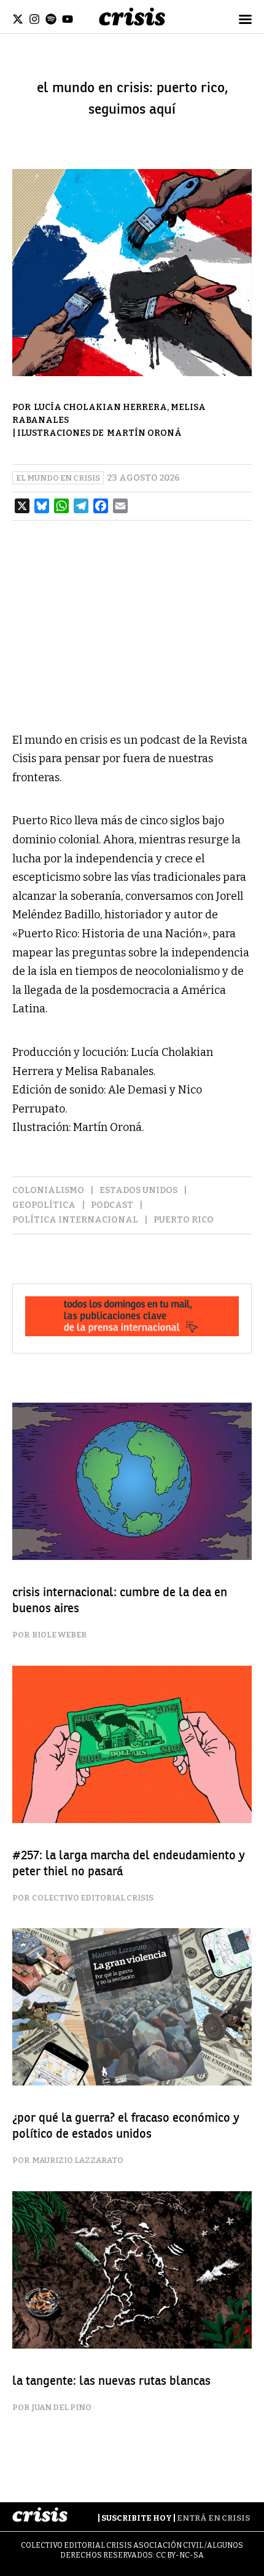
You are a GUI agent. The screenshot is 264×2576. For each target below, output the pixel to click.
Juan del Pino (62, 2407)
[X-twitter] (18, 19)
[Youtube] (68, 19)
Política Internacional (75, 1220)
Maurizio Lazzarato (78, 2160)
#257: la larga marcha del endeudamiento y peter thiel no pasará (129, 1863)
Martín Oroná (144, 433)
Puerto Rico (184, 1220)
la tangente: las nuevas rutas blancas (111, 2381)
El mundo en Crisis (58, 478)
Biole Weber (59, 1635)
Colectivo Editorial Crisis (93, 1898)
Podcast (112, 1205)
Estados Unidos (138, 1190)
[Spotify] (51, 19)
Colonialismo (48, 1190)
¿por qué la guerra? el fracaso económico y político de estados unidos (126, 2126)
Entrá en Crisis (213, 2518)
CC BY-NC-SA (180, 2555)
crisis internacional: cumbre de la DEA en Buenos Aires (120, 1600)
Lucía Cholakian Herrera (100, 407)
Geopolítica (44, 1205)
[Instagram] (34, 19)
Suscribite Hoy (137, 2518)
